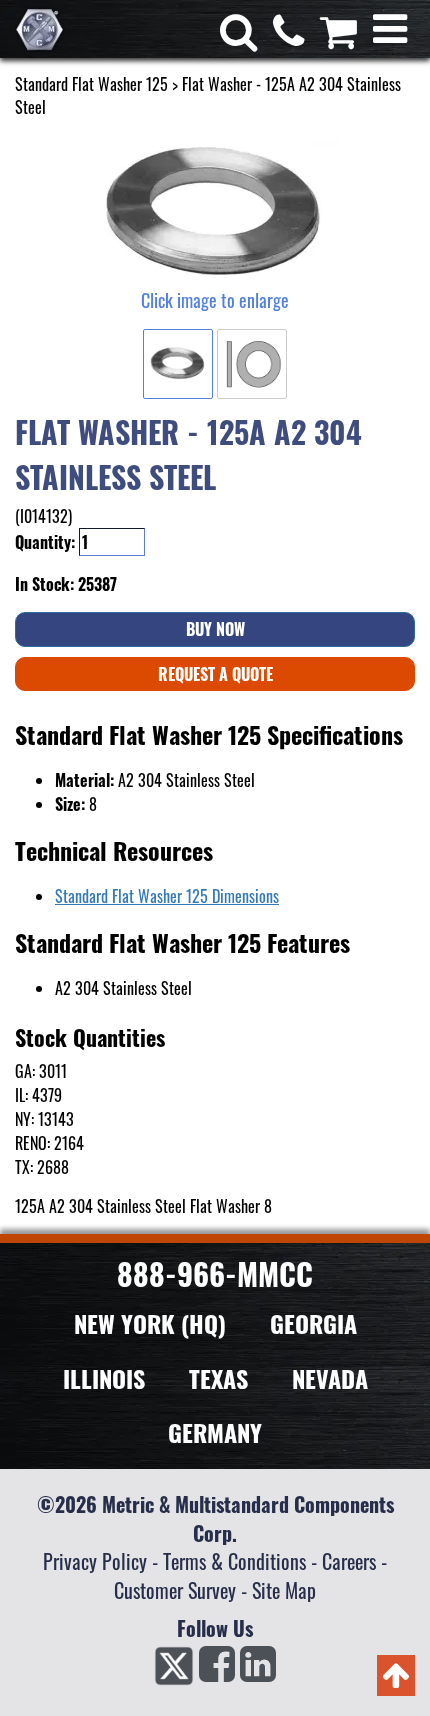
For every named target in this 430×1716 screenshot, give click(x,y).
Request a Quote (215, 674)
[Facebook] (217, 1670)
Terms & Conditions (234, 1561)
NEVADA (330, 1378)
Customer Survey (175, 1590)
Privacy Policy (95, 1561)
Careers (349, 1561)
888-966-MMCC (215, 1273)
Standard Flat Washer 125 (91, 84)
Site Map (284, 1590)
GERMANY (215, 1432)
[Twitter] (174, 1670)
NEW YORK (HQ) (150, 1323)
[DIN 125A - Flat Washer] (215, 213)
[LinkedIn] (258, 1670)
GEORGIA (313, 1323)
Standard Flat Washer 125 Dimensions (167, 896)
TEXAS (218, 1378)
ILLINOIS (104, 1378)
